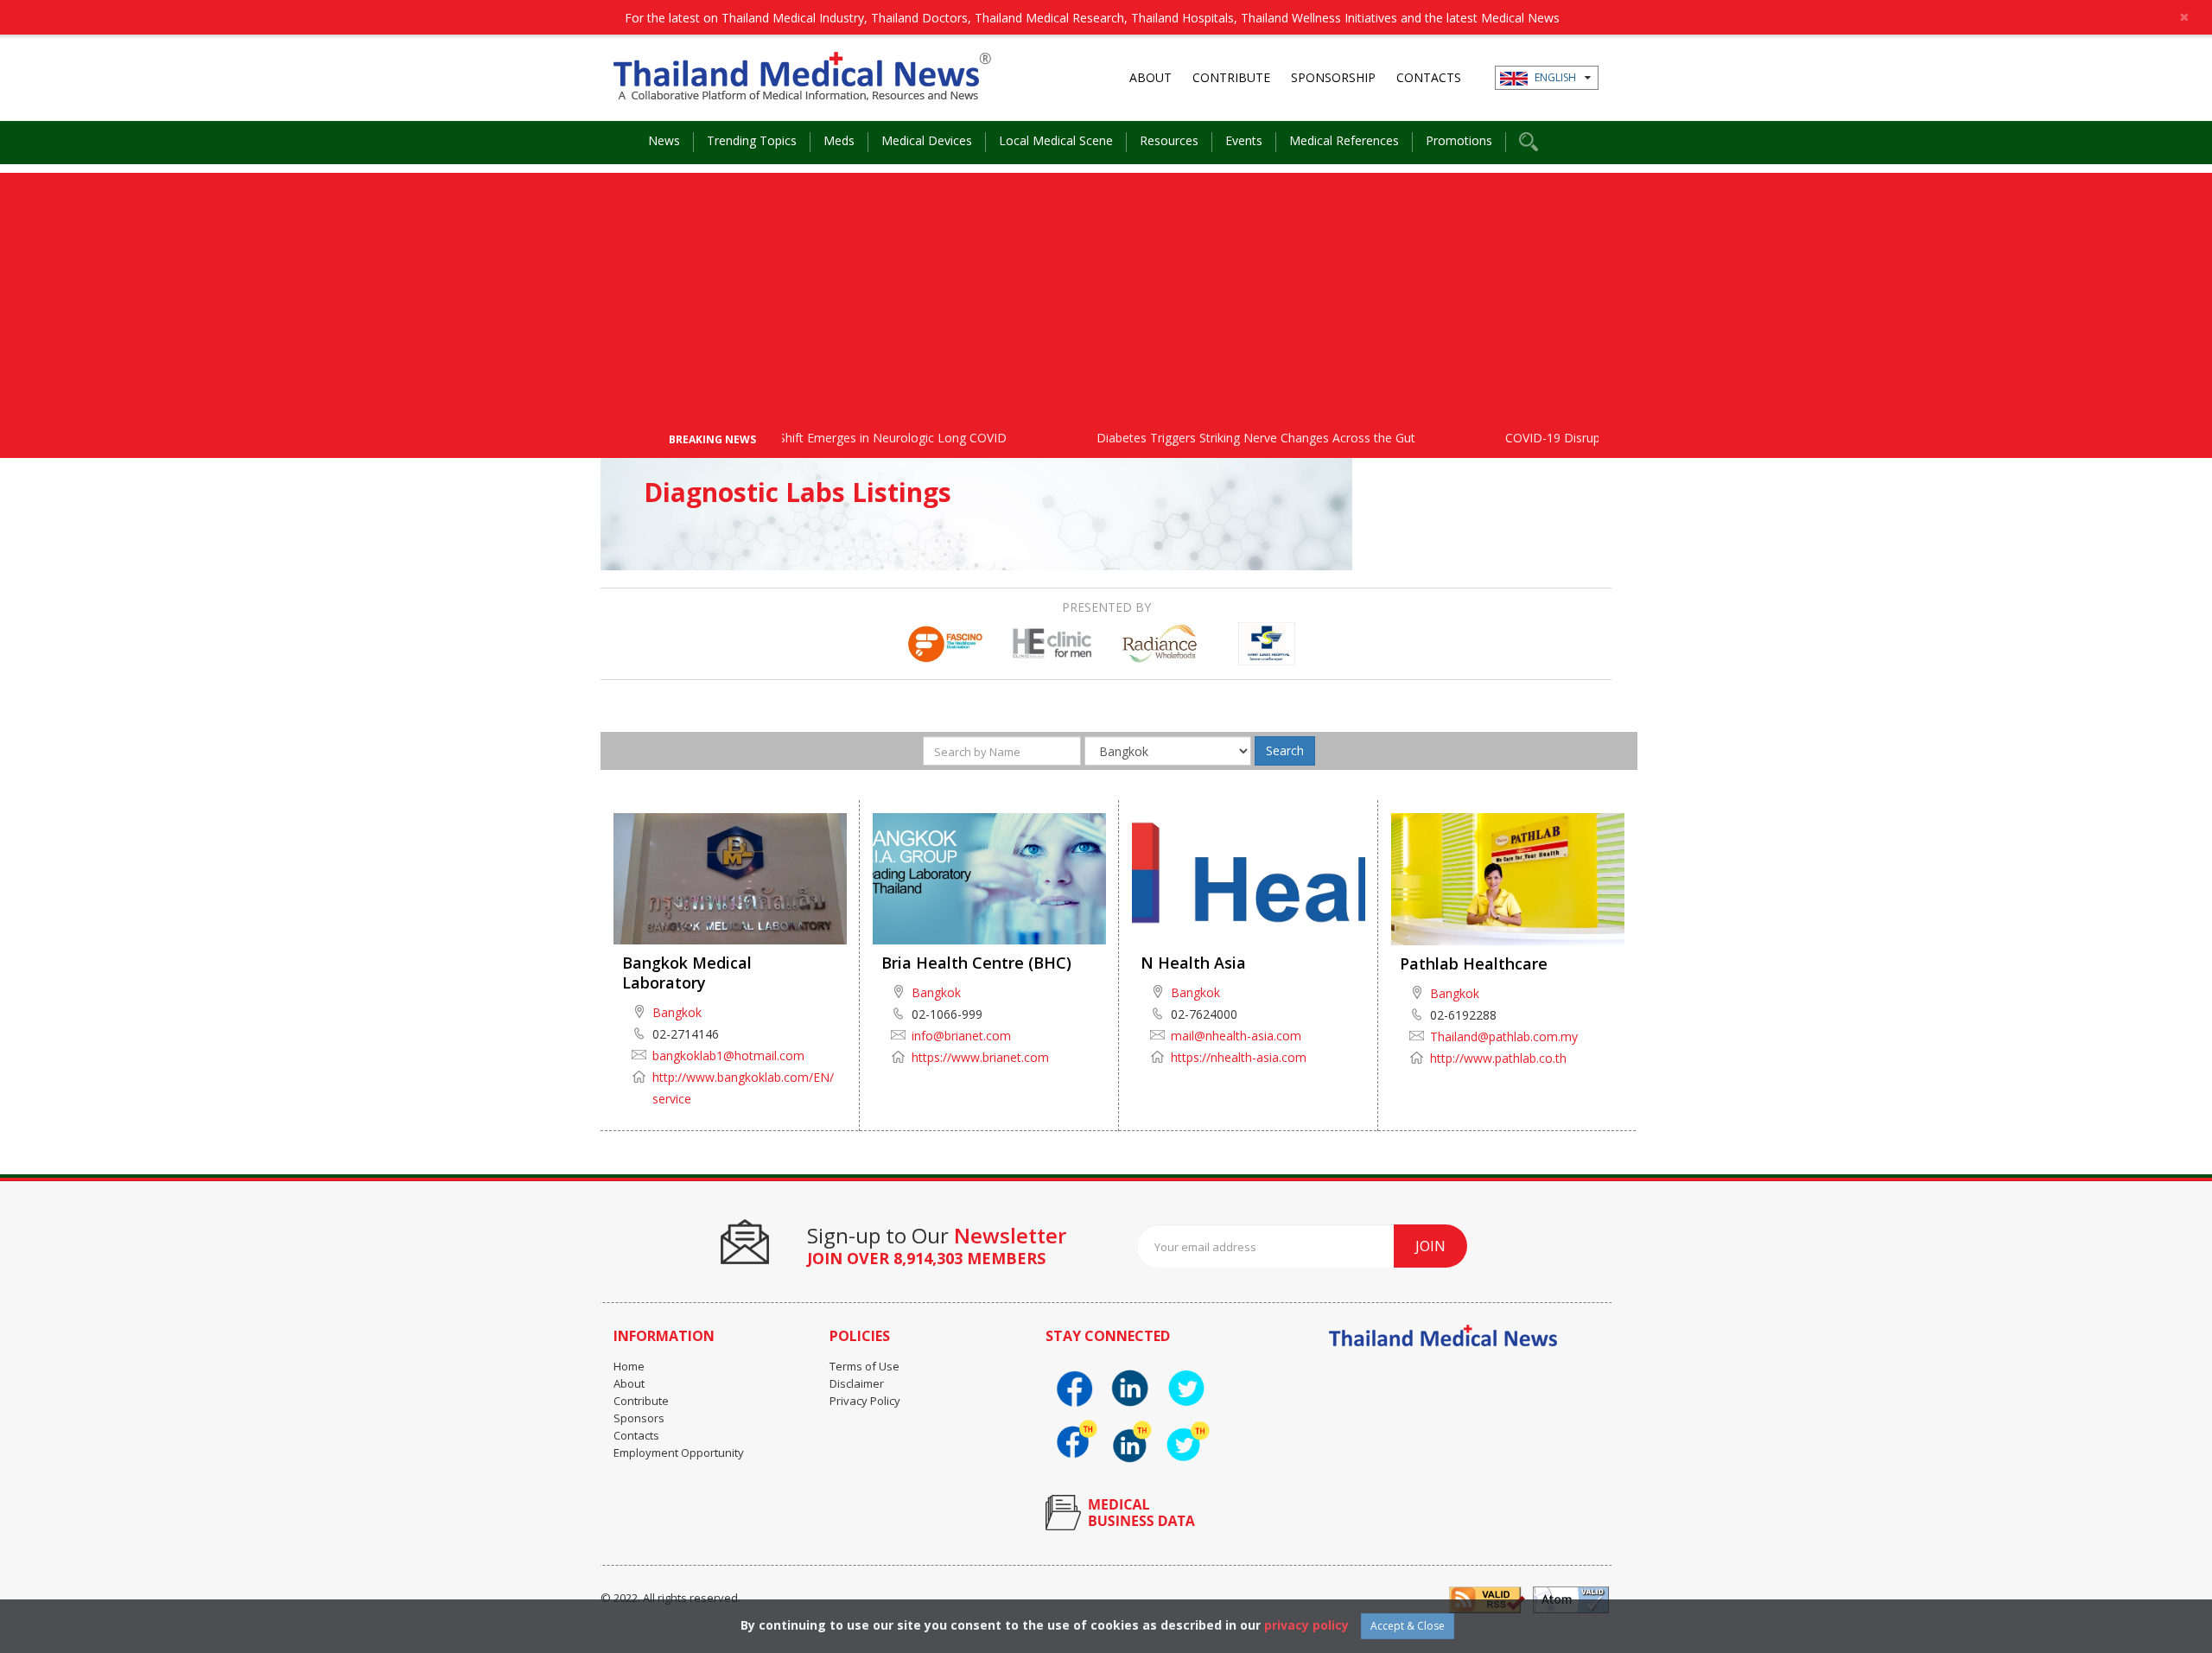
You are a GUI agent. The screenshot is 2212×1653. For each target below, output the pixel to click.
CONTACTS (1429, 77)
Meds (839, 140)
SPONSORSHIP (1333, 77)
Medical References (1344, 140)
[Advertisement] (1106, 294)
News (664, 140)
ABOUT (1150, 77)
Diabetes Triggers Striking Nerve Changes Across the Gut (1211, 438)
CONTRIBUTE (1231, 77)
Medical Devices (927, 140)
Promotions (1459, 140)
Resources (1169, 140)
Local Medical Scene (1056, 140)
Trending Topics (752, 140)
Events (1244, 140)
